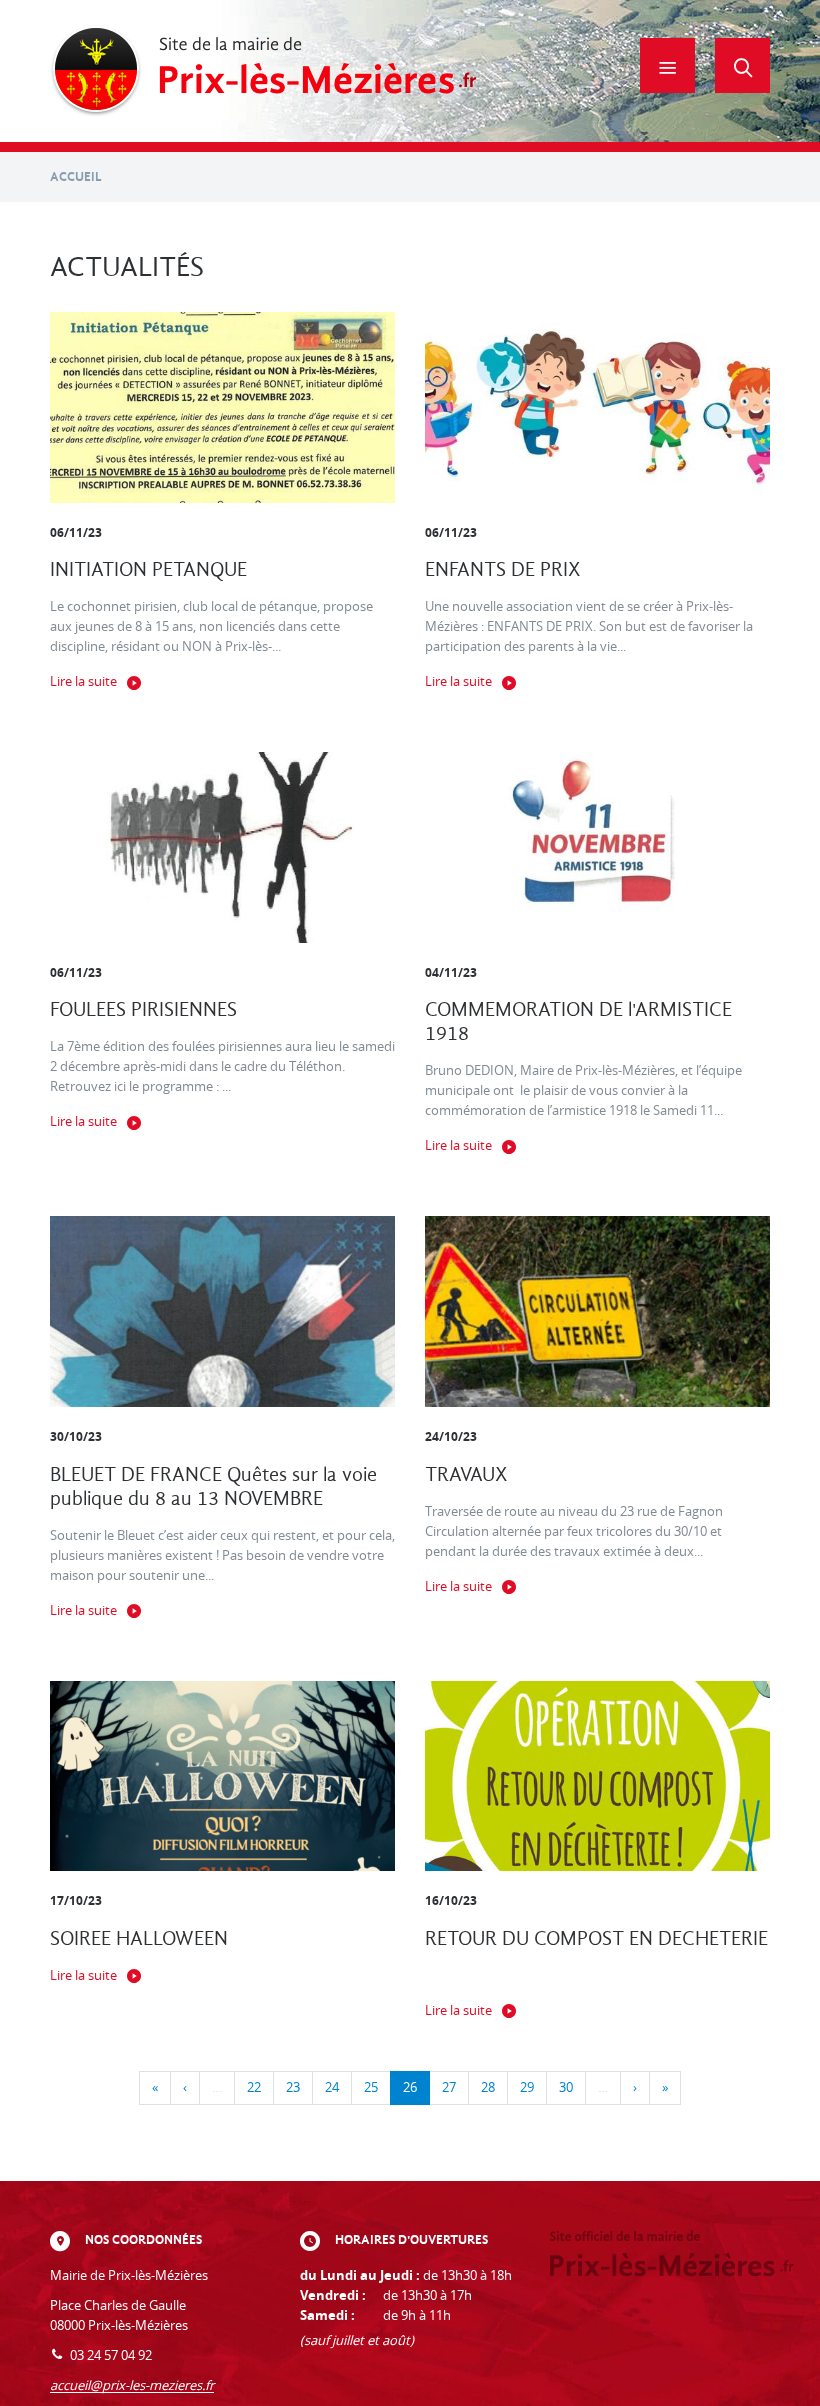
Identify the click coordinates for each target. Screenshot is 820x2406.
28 (488, 2087)
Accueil (76, 176)
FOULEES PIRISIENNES (143, 1009)
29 (527, 2087)
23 (293, 2087)
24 (332, 2087)
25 (371, 2087)
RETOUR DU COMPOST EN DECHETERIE (596, 1938)
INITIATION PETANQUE (148, 569)
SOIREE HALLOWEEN (139, 1938)
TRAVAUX (466, 1474)
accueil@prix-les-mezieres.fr (132, 2385)
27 (449, 2087)
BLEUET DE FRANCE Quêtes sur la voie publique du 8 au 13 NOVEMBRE (213, 1486)
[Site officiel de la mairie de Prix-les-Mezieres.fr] (263, 71)
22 (254, 2087)
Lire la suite (83, 681)
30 (566, 2087)
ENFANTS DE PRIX (503, 569)
